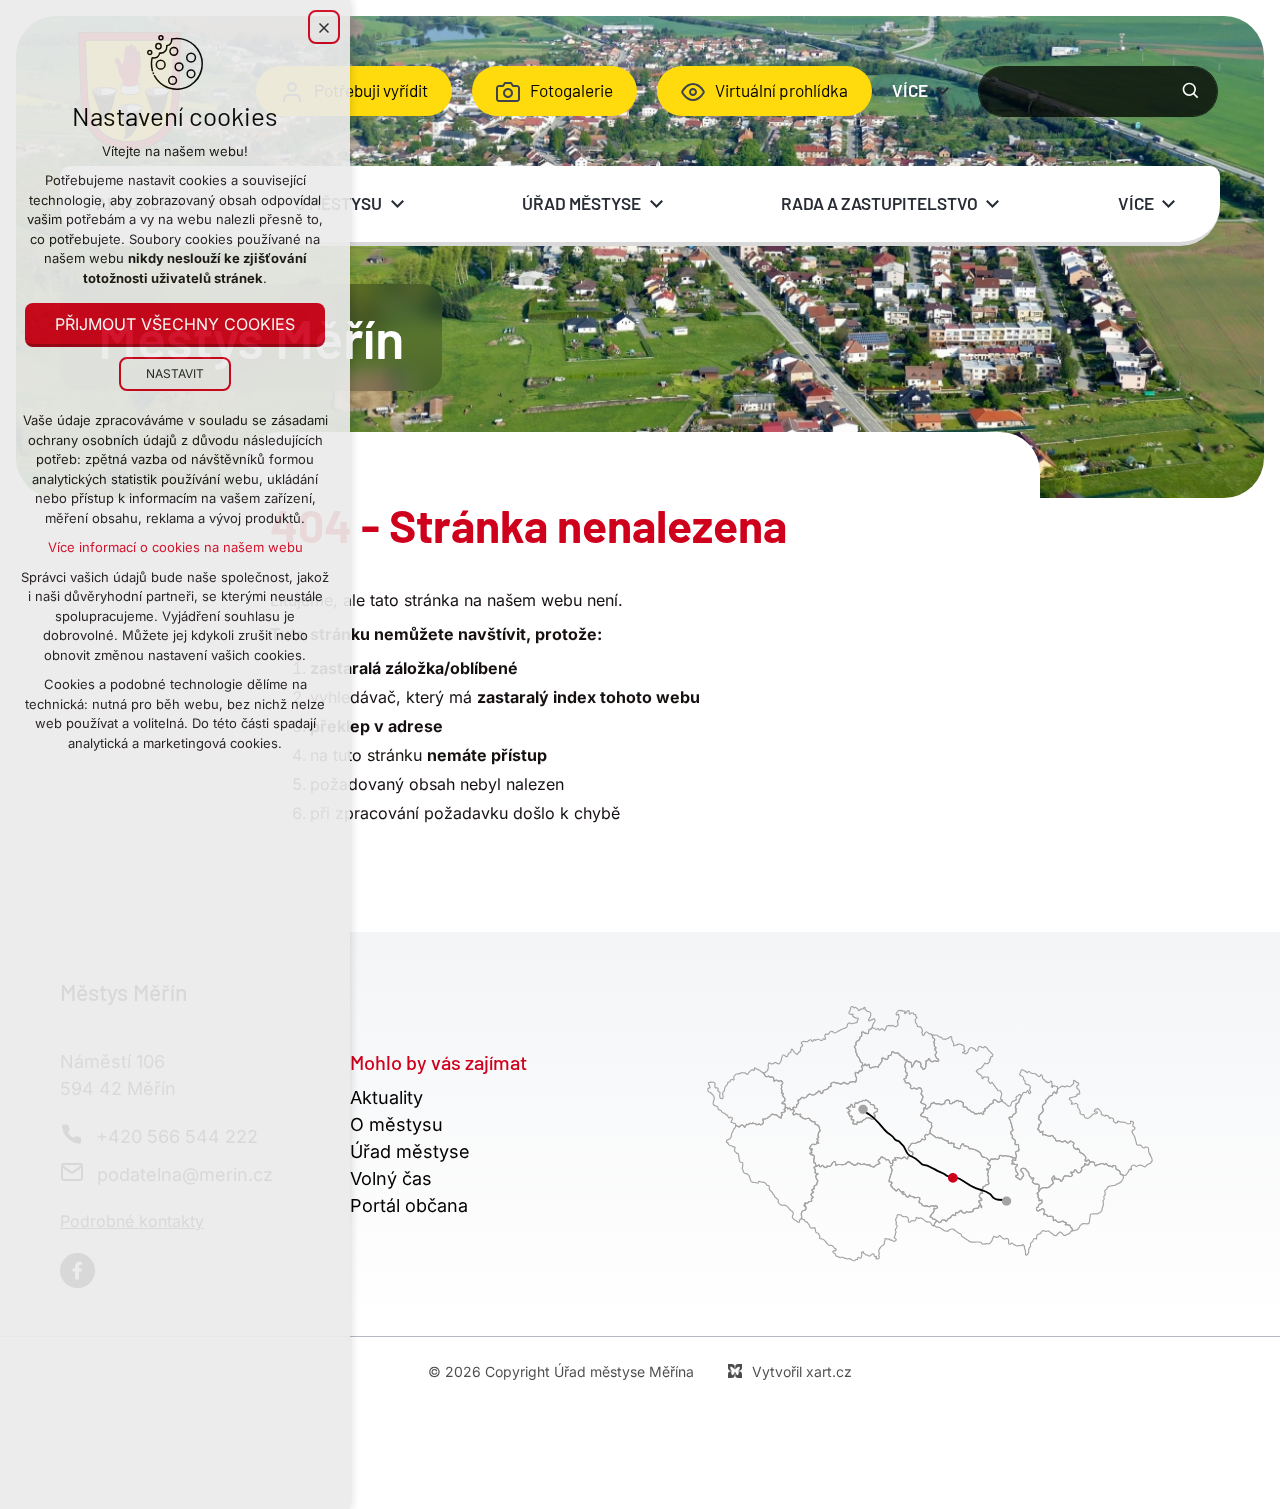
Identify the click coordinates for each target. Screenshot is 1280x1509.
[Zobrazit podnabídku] (943, 91)
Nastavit (175, 373)
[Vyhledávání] (1098, 91)
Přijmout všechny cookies (175, 324)
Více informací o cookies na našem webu (175, 547)
